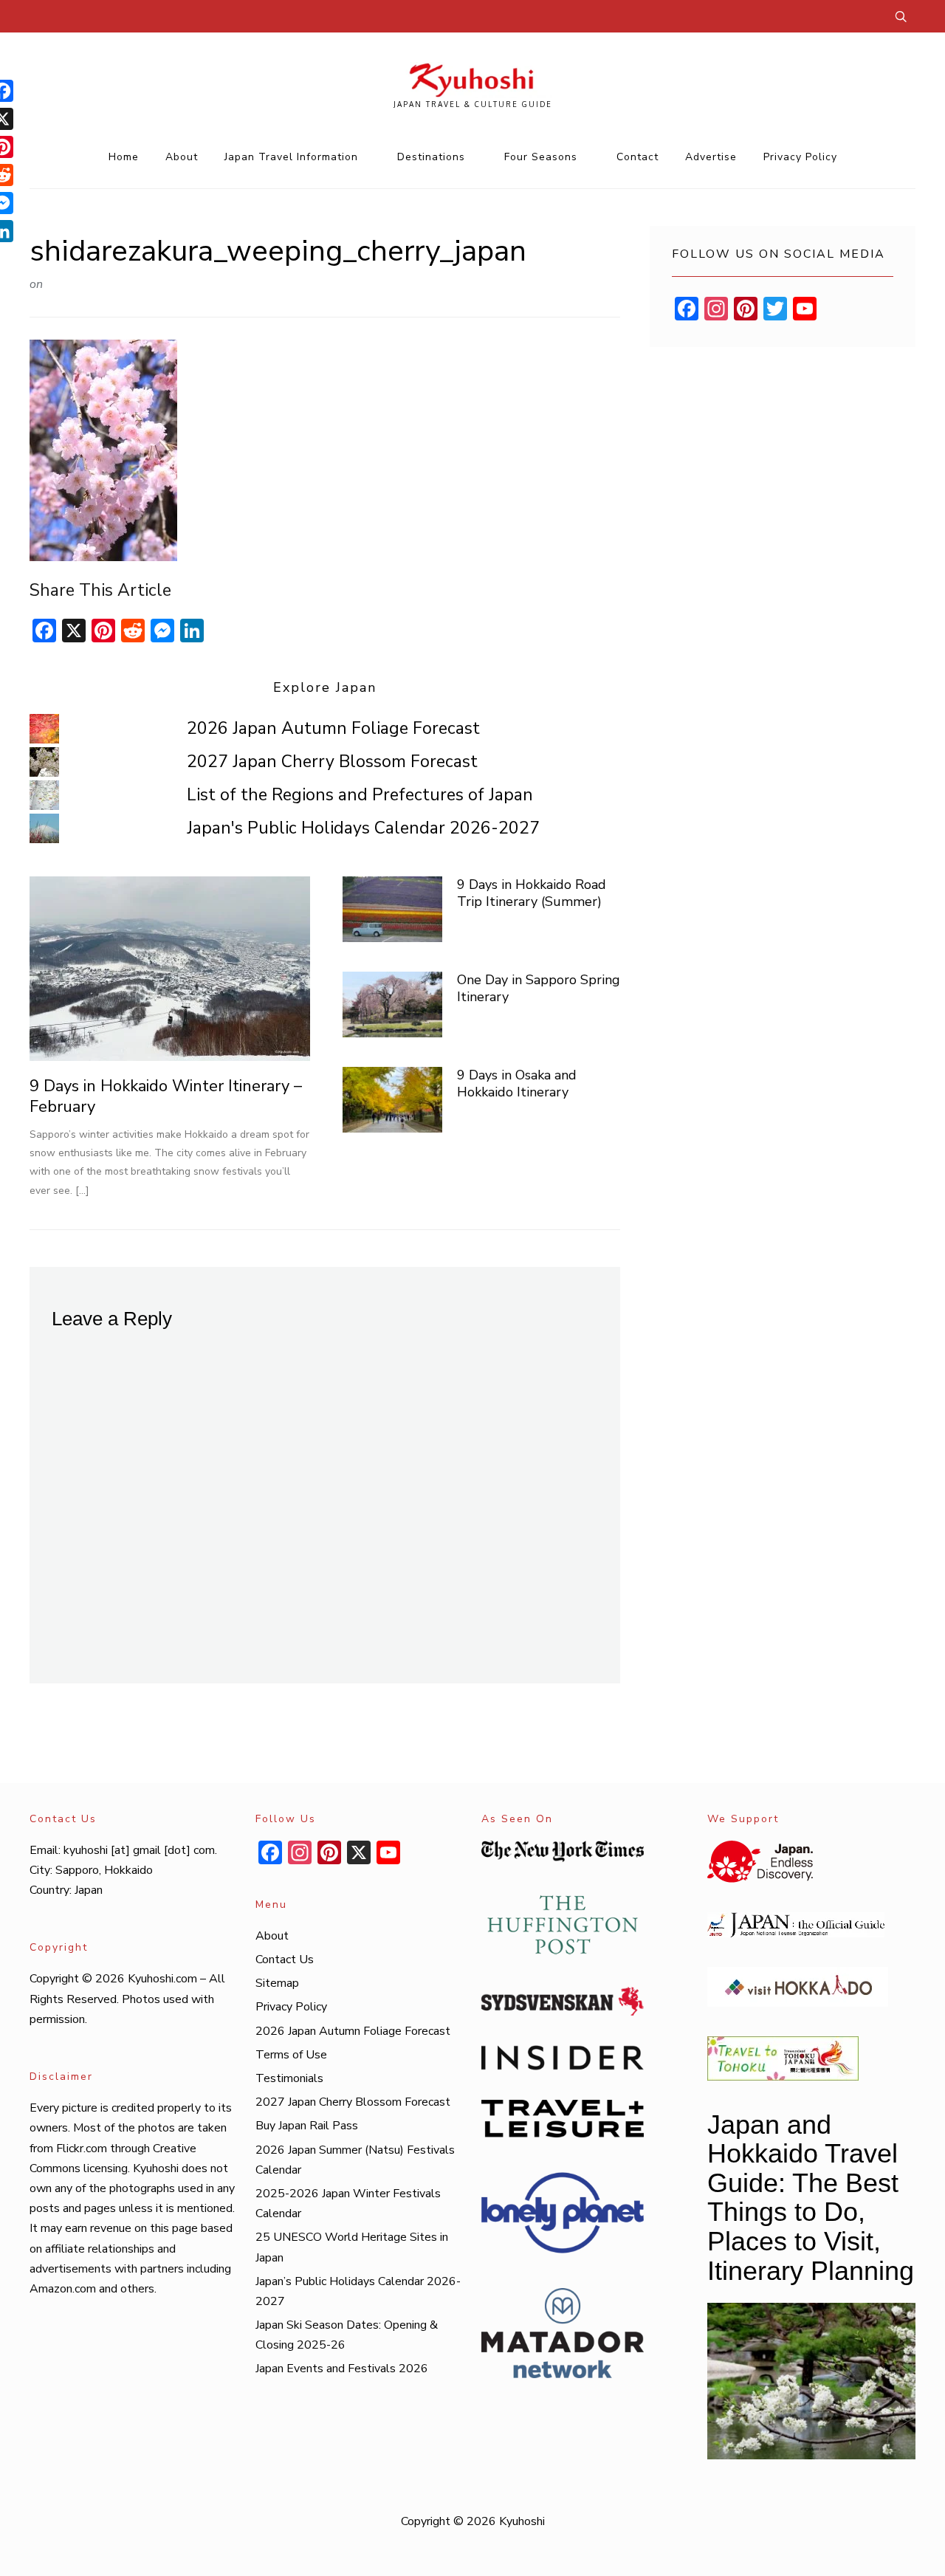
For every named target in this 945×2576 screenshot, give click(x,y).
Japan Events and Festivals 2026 (342, 2369)
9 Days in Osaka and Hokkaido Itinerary (517, 1083)
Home (124, 157)
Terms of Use (291, 2055)
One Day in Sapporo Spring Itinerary (539, 988)
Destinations (431, 157)
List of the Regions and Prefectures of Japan (360, 795)
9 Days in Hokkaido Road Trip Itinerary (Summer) (532, 893)
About (182, 157)
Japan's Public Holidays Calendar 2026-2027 (363, 828)
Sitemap (277, 1983)
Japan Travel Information (291, 157)
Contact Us (285, 1960)
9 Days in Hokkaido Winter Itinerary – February (166, 1097)
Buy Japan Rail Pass (307, 2126)
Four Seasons (541, 157)
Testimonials (289, 2078)
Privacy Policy (800, 157)
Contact (638, 157)
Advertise (711, 157)
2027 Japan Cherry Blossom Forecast (332, 762)
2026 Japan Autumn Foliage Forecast (333, 728)
